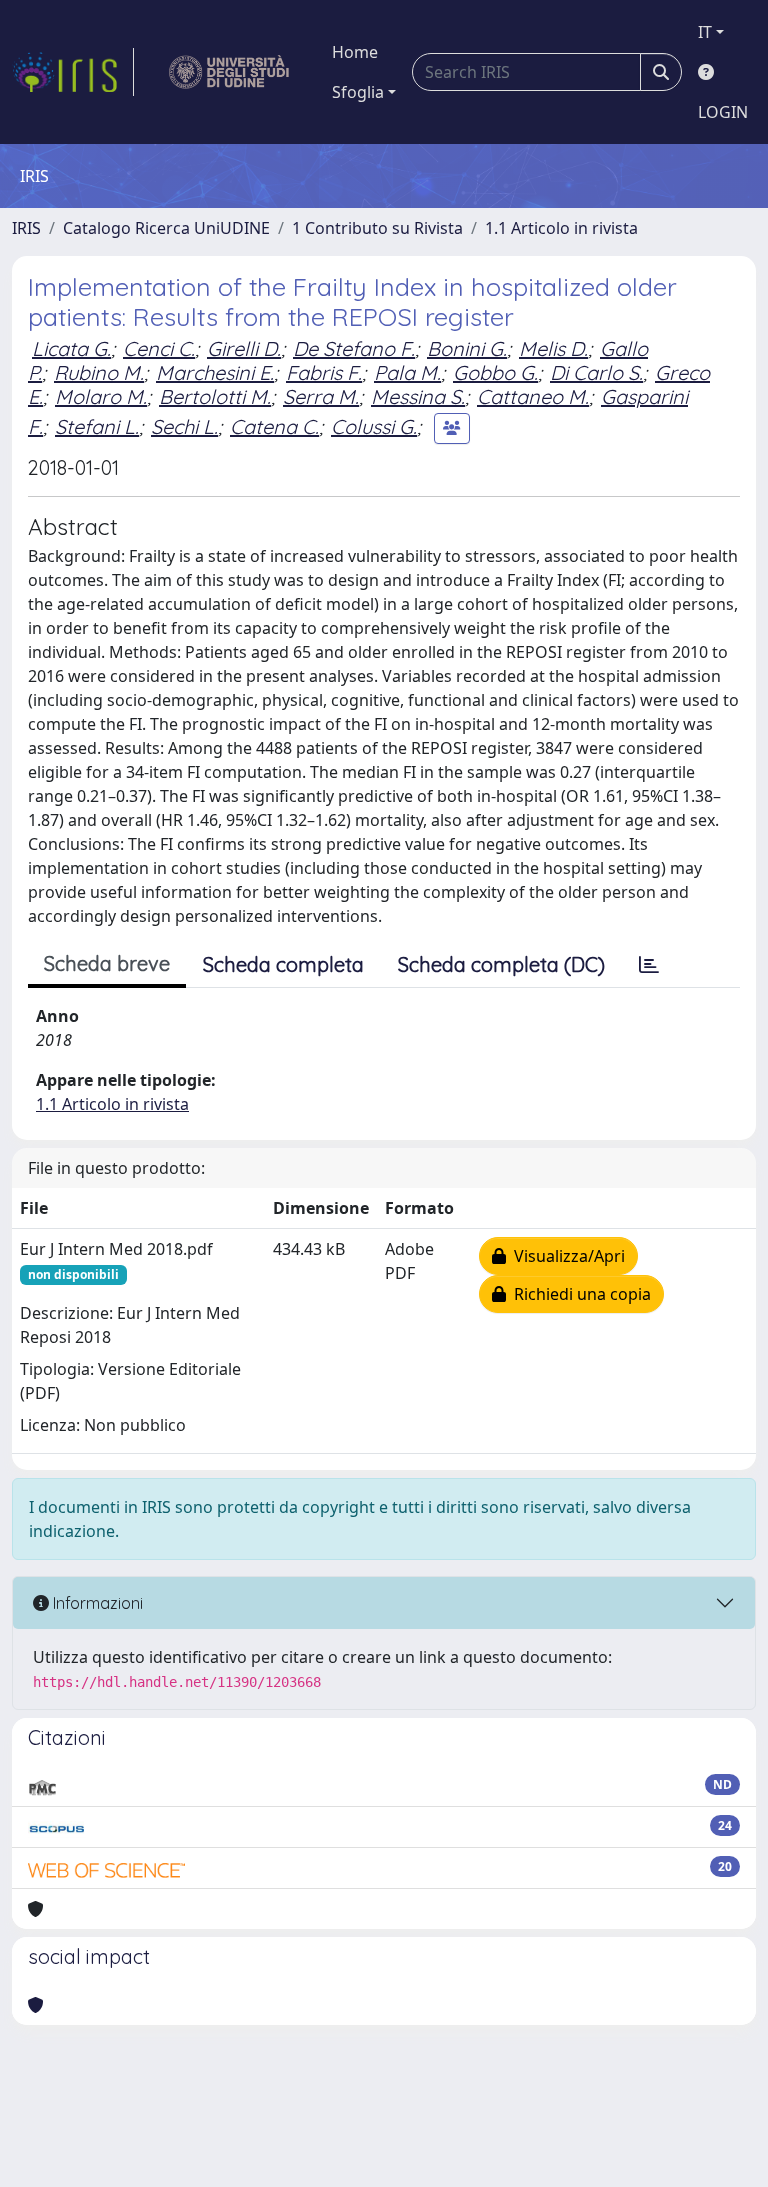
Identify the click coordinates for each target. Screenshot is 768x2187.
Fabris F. (324, 372)
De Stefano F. (354, 348)
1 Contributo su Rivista (377, 228)
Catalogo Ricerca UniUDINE (166, 228)
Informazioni (96, 1603)
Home (355, 52)
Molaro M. (101, 396)
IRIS (26, 228)
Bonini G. (467, 348)
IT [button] (705, 32)
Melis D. (553, 348)
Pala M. (407, 372)
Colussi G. (374, 426)
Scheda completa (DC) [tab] (501, 964)
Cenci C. (159, 348)
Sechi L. (184, 426)
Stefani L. (97, 426)
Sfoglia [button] (358, 92)
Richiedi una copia (578, 1294)
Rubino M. (99, 372)
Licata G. (71, 348)
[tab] (649, 965)
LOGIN (723, 112)
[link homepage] (73, 72)
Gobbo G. (495, 372)
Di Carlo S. (596, 372)
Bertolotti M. (215, 396)
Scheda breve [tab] (107, 963)
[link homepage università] (229, 72)
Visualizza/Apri (565, 1256)
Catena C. (274, 426)
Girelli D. (244, 348)
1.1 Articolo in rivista (561, 228)
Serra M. (321, 396)
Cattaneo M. (533, 396)
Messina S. (418, 396)
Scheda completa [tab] (283, 964)
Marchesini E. (215, 372)
